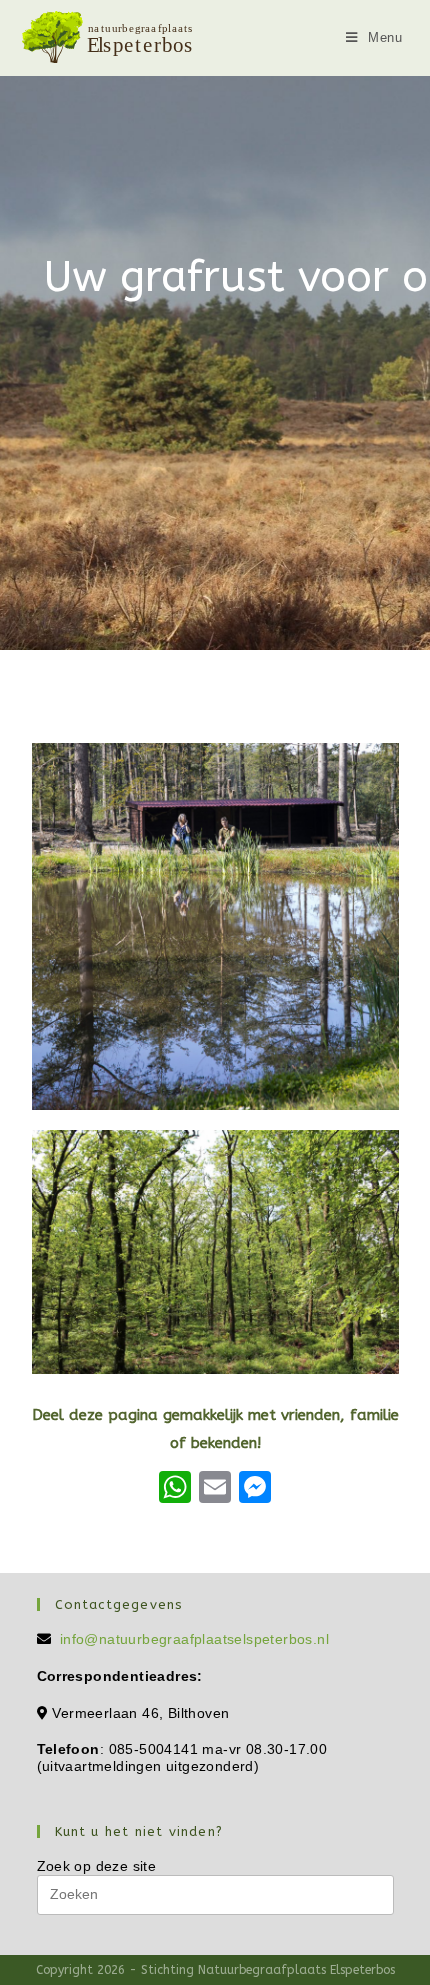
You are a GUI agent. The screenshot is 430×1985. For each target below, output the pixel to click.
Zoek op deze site (97, 1866)
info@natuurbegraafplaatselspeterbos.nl (194, 1639)
